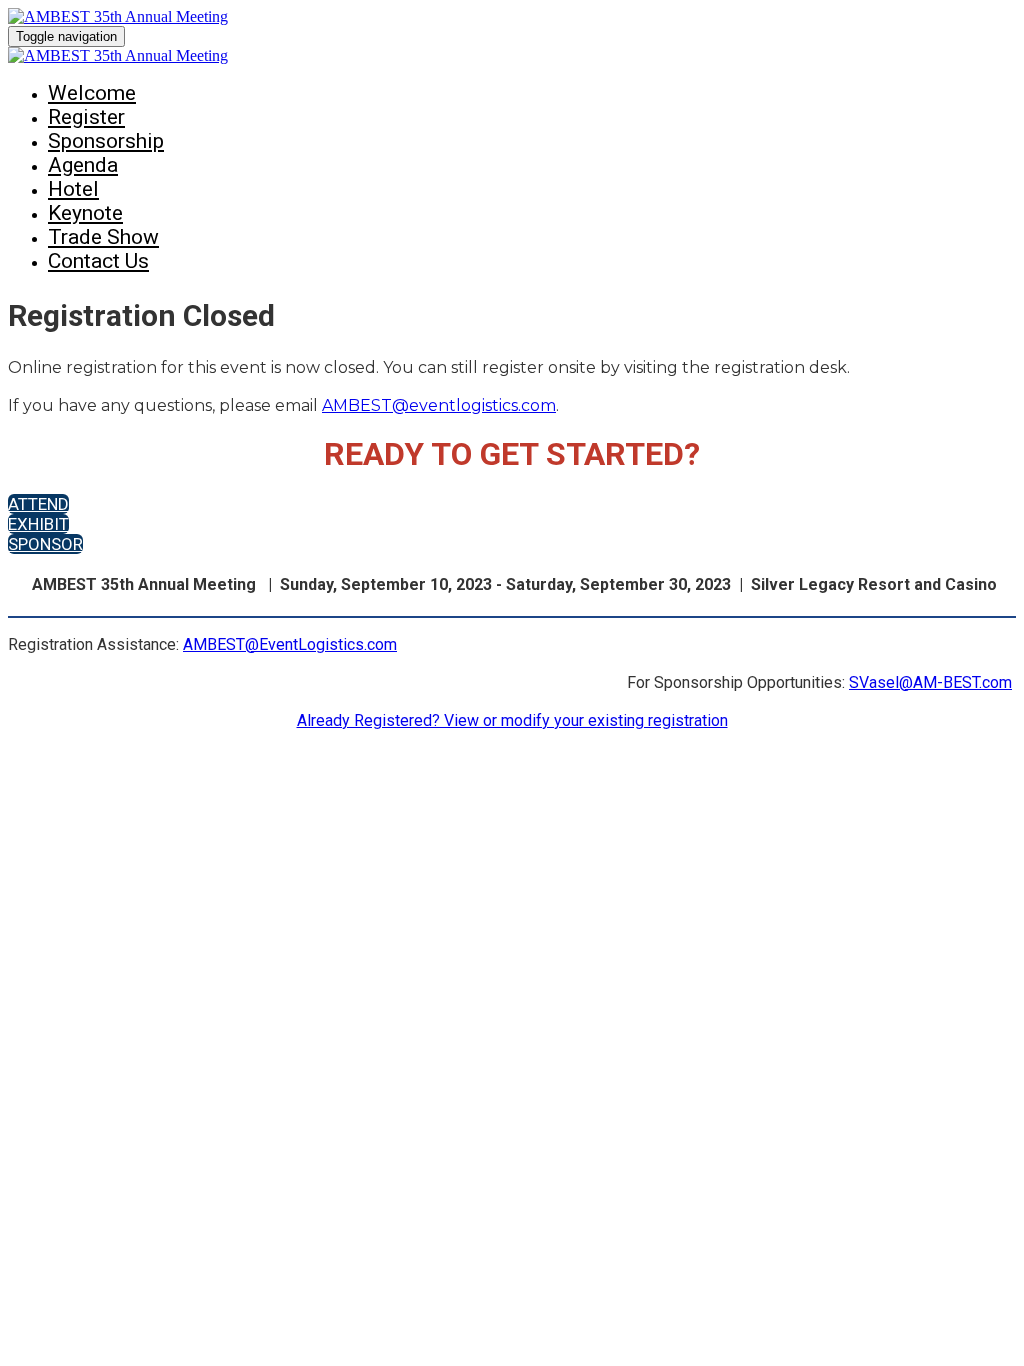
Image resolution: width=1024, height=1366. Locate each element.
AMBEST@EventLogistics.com (290, 644)
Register (86, 117)
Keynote (85, 213)
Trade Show (103, 237)
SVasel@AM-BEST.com (930, 682)
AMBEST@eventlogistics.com (439, 405)
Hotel (73, 189)
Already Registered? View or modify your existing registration (512, 720)
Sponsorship (106, 141)
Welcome (92, 93)
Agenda (83, 165)
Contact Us (98, 261)
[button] (38, 504)
